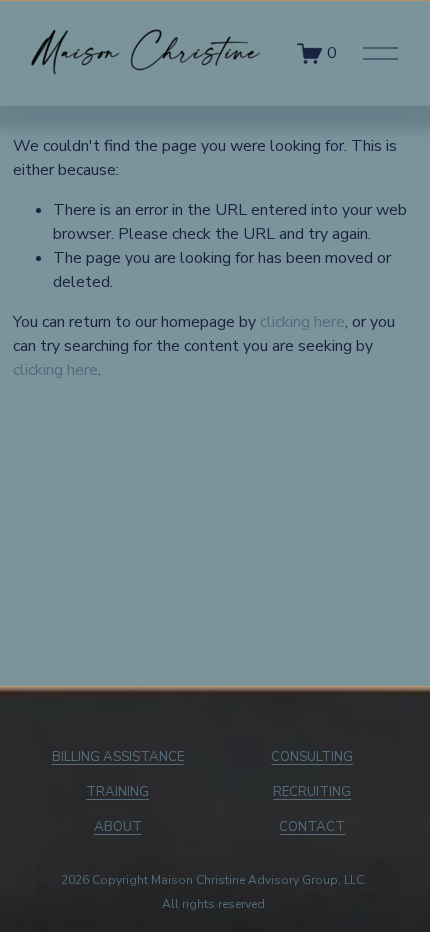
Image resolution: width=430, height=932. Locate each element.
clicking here (302, 322)
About (118, 827)
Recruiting (312, 792)
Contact (312, 827)
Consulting (312, 757)
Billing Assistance (118, 757)
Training (117, 792)
